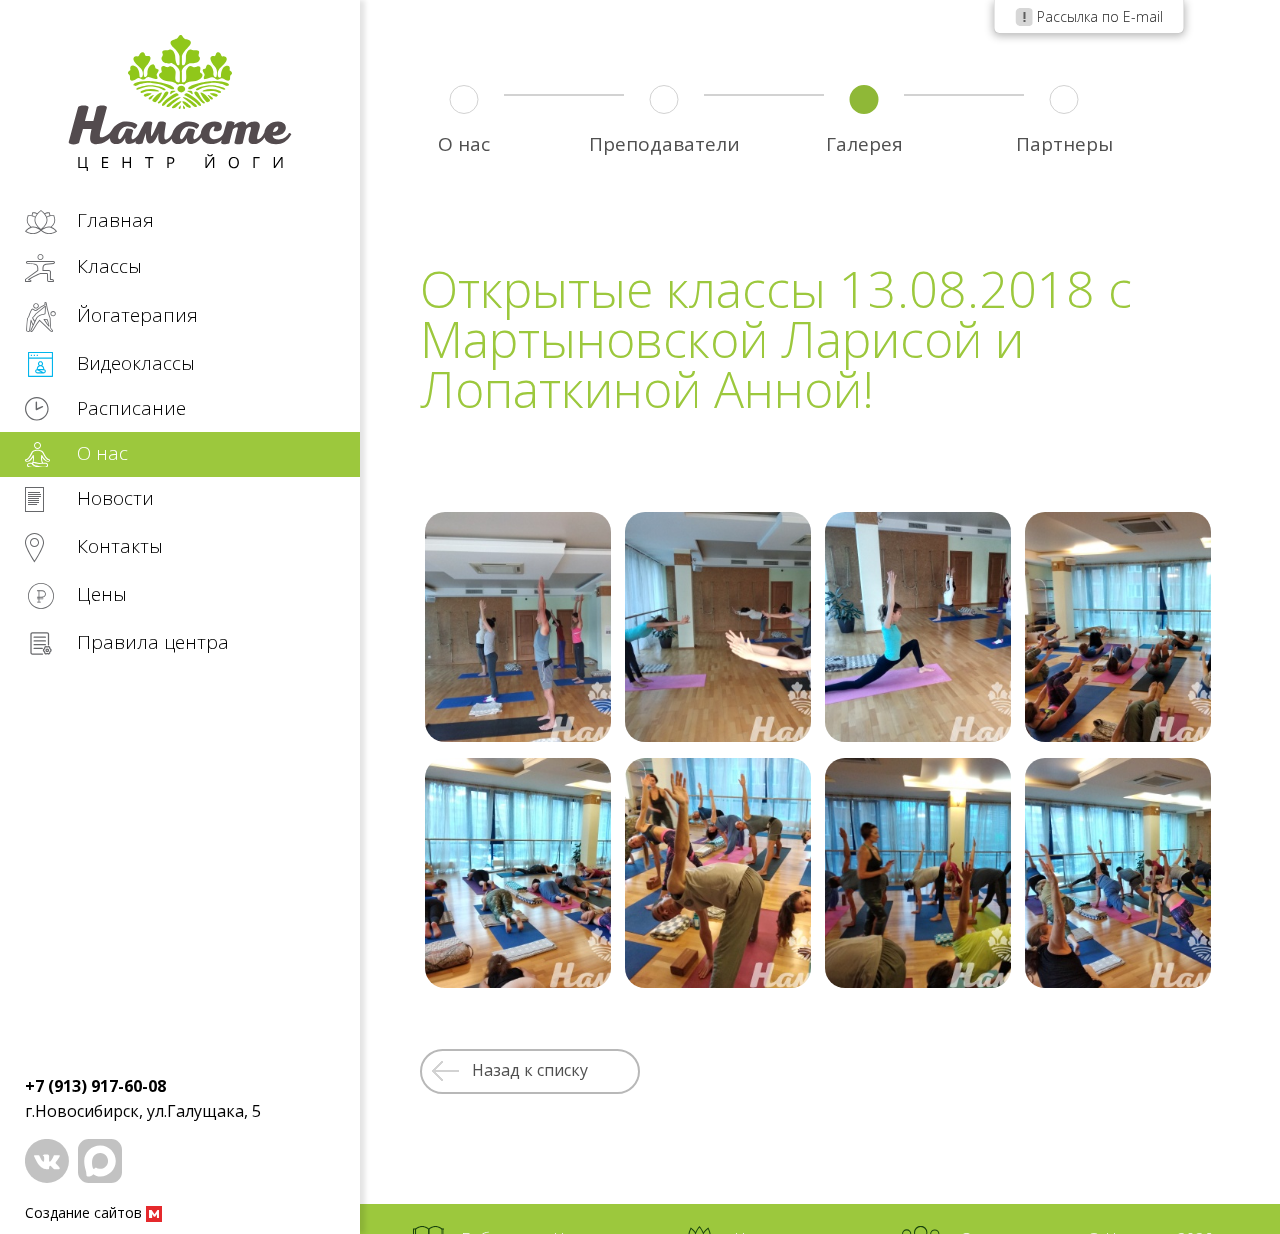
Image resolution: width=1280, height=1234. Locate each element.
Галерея (864, 144)
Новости (113, 499)
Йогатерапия (135, 315)
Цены (99, 594)
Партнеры (1064, 144)
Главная (113, 220)
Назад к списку (530, 1070)
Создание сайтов (85, 1212)
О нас (100, 453)
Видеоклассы (133, 363)
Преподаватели (664, 144)
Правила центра (150, 642)
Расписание (129, 408)
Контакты (117, 546)
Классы (107, 266)
